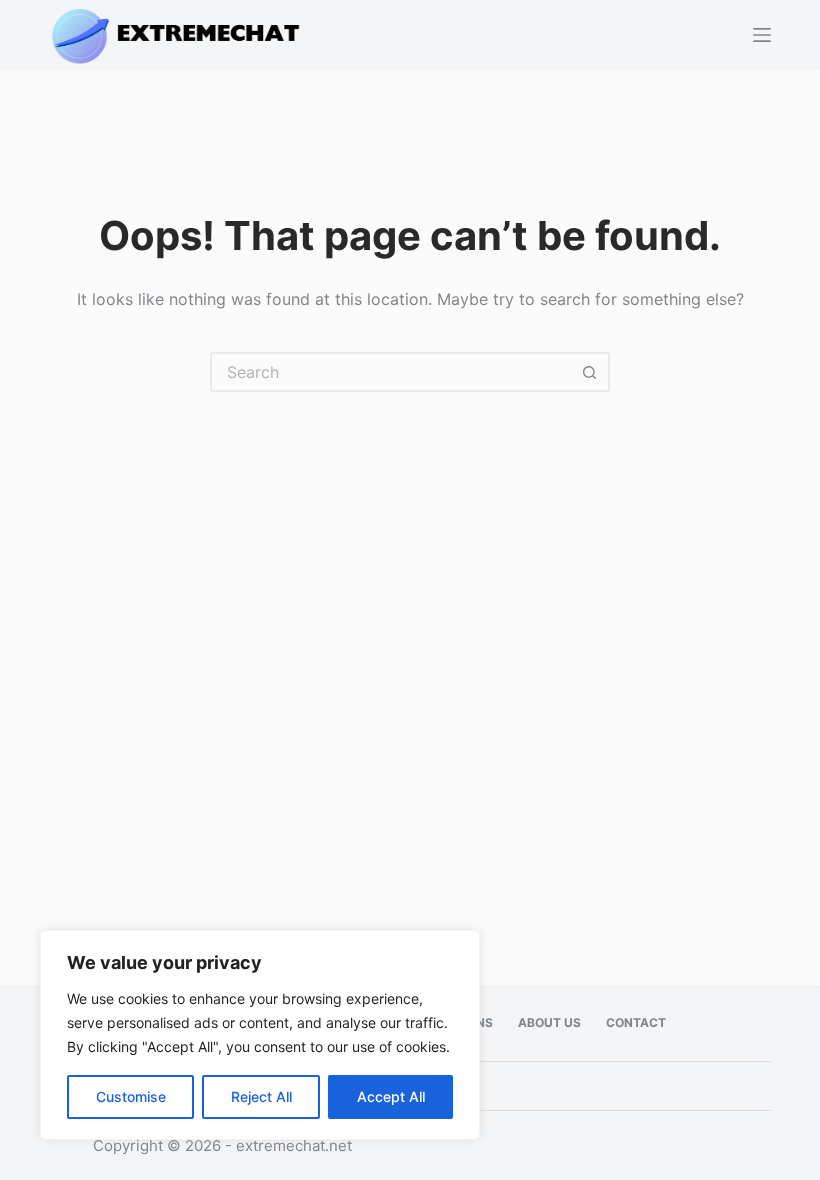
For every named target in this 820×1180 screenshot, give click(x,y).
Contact (636, 1022)
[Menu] (762, 35)
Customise (131, 1096)
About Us (549, 1022)
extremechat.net (294, 1145)
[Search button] (590, 372)
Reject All (261, 1096)
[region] (260, 1035)
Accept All (391, 1096)
